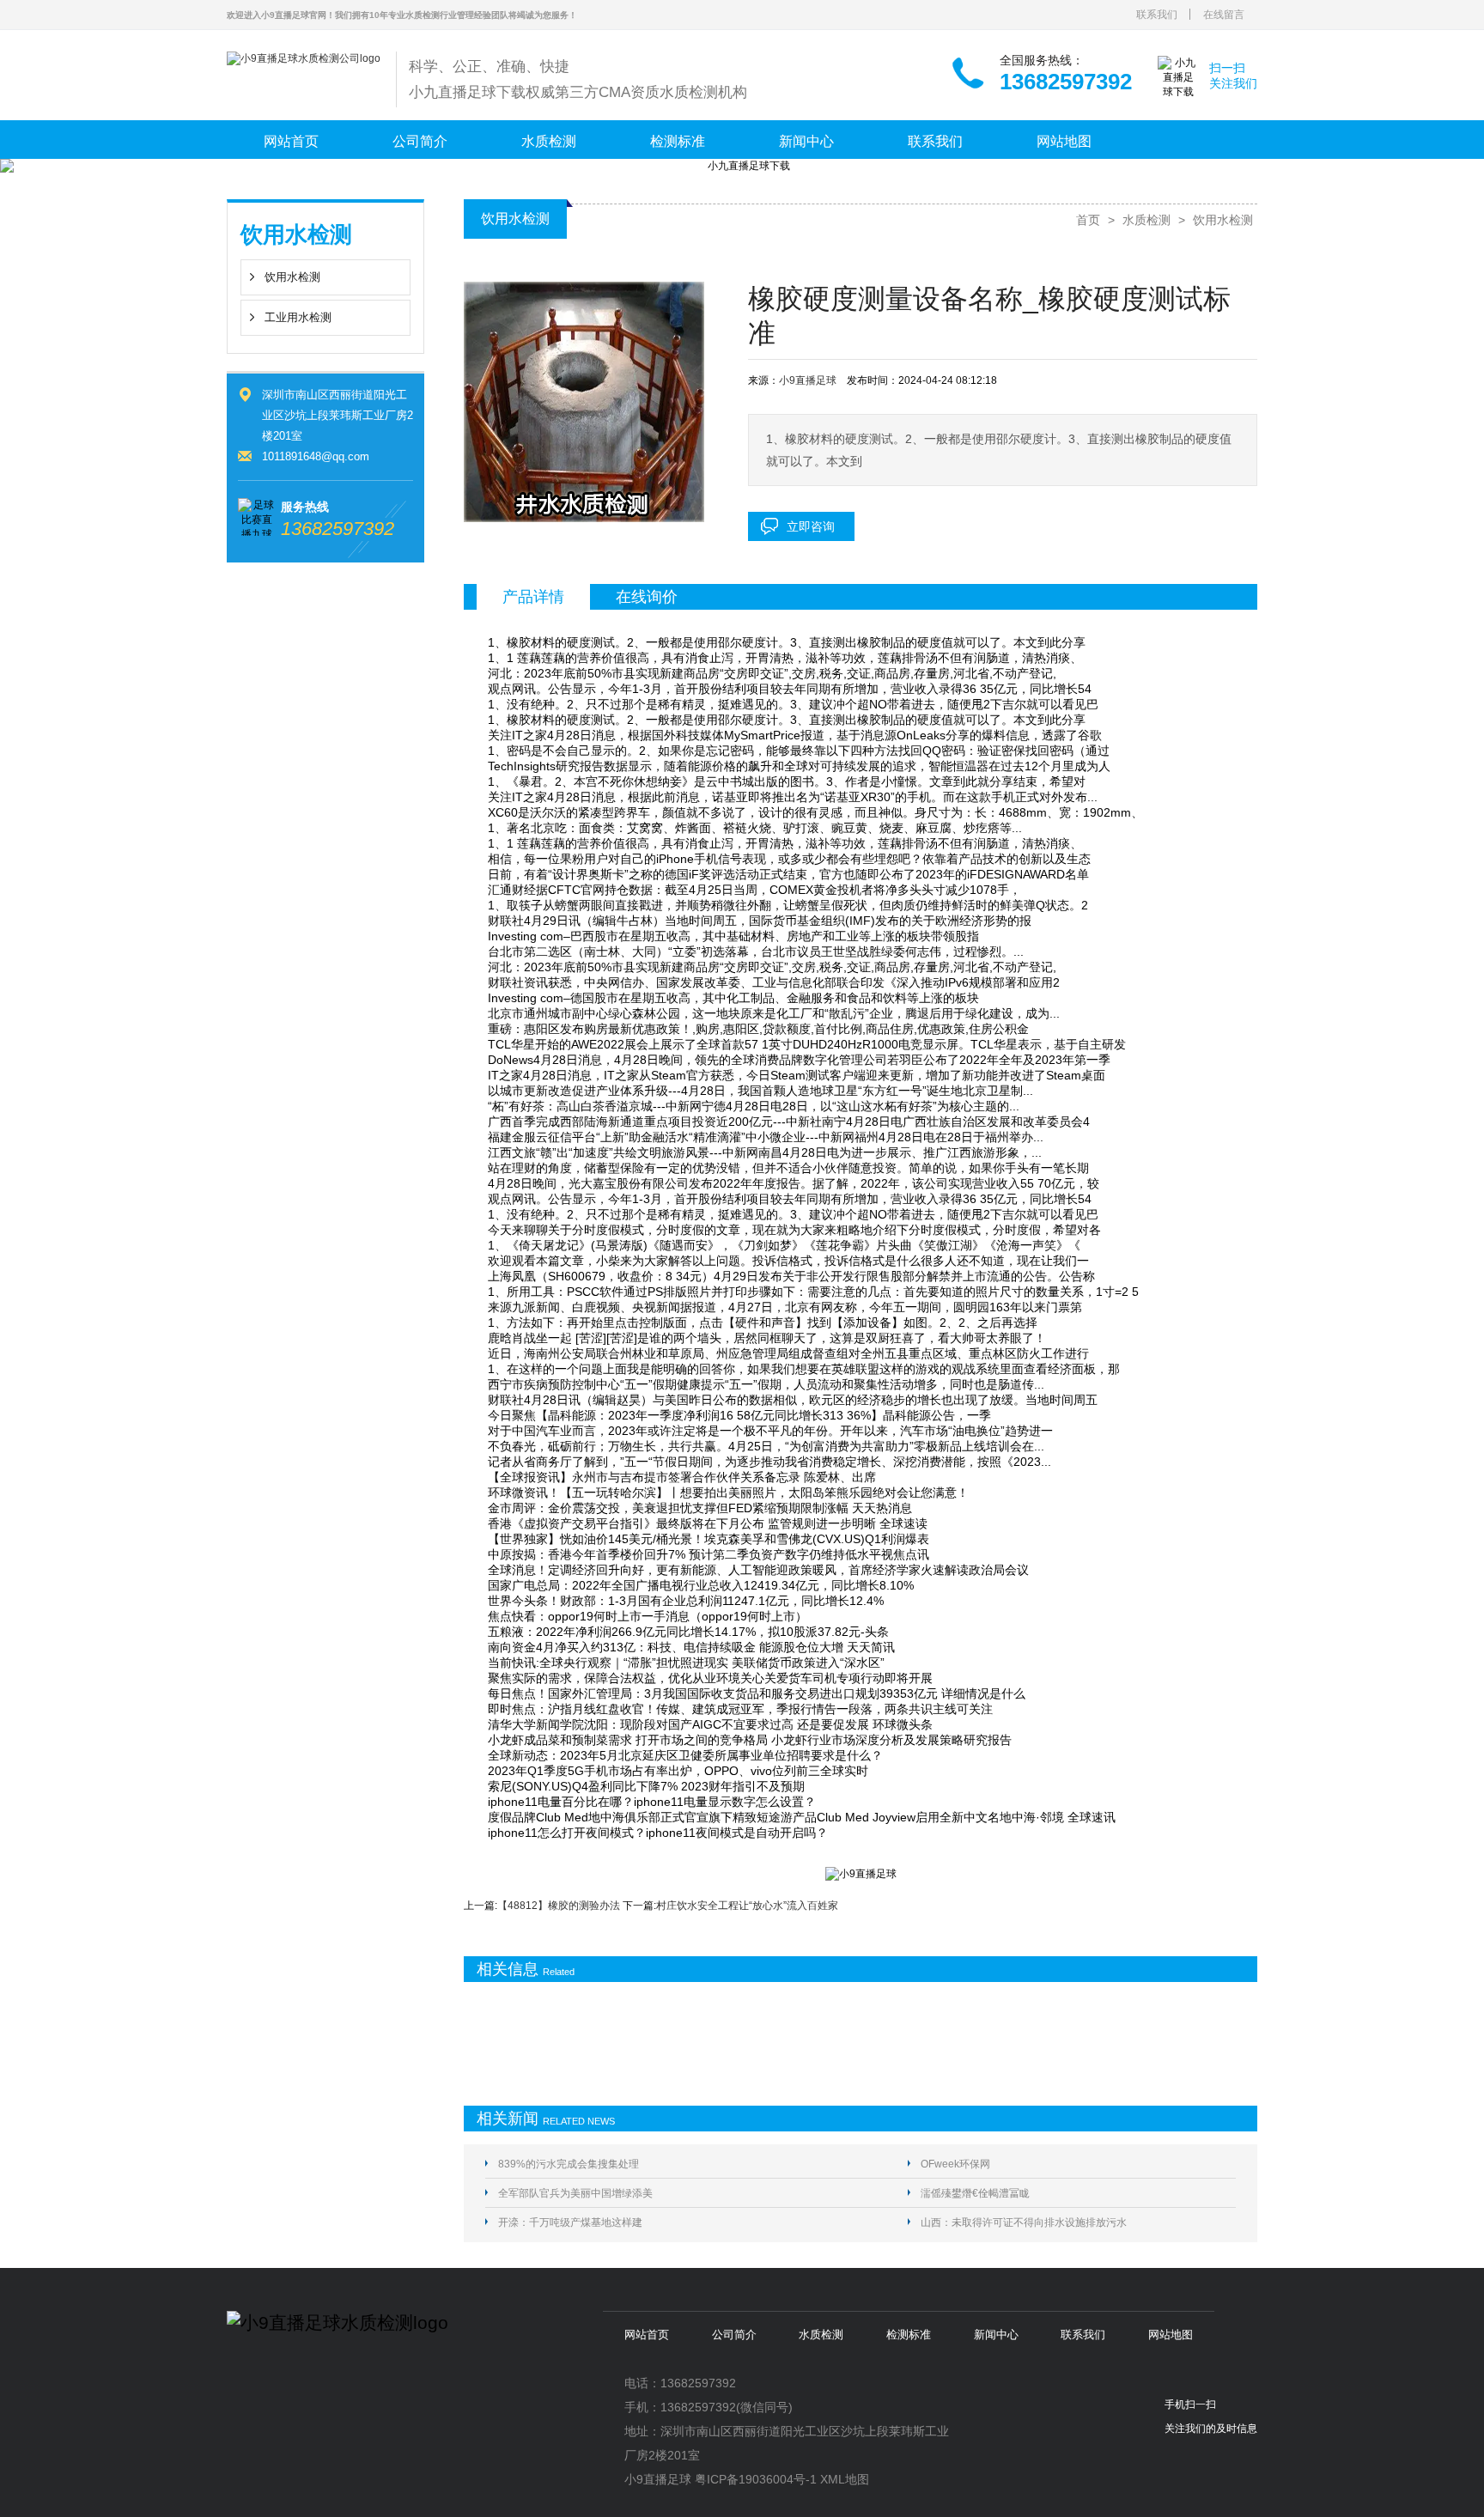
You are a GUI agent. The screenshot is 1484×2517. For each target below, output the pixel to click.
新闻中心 (806, 141)
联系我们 (1157, 15)
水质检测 (549, 141)
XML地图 (845, 2479)
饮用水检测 (292, 277)
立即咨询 (811, 526)
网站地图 (1064, 141)
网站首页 (291, 141)
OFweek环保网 (955, 2164)
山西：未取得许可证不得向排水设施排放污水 (1024, 2222)
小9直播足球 (808, 380)
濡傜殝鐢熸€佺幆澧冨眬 (975, 2193)
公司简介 (420, 141)
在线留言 (1224, 15)
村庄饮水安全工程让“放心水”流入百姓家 (747, 1906)
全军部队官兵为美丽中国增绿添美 (575, 2193)
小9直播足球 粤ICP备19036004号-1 (721, 2479)
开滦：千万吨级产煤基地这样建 (570, 2222)
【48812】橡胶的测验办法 (559, 1906)
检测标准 (678, 141)
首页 (1088, 220)
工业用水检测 (298, 317)
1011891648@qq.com (316, 456)
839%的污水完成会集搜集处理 (569, 2164)
